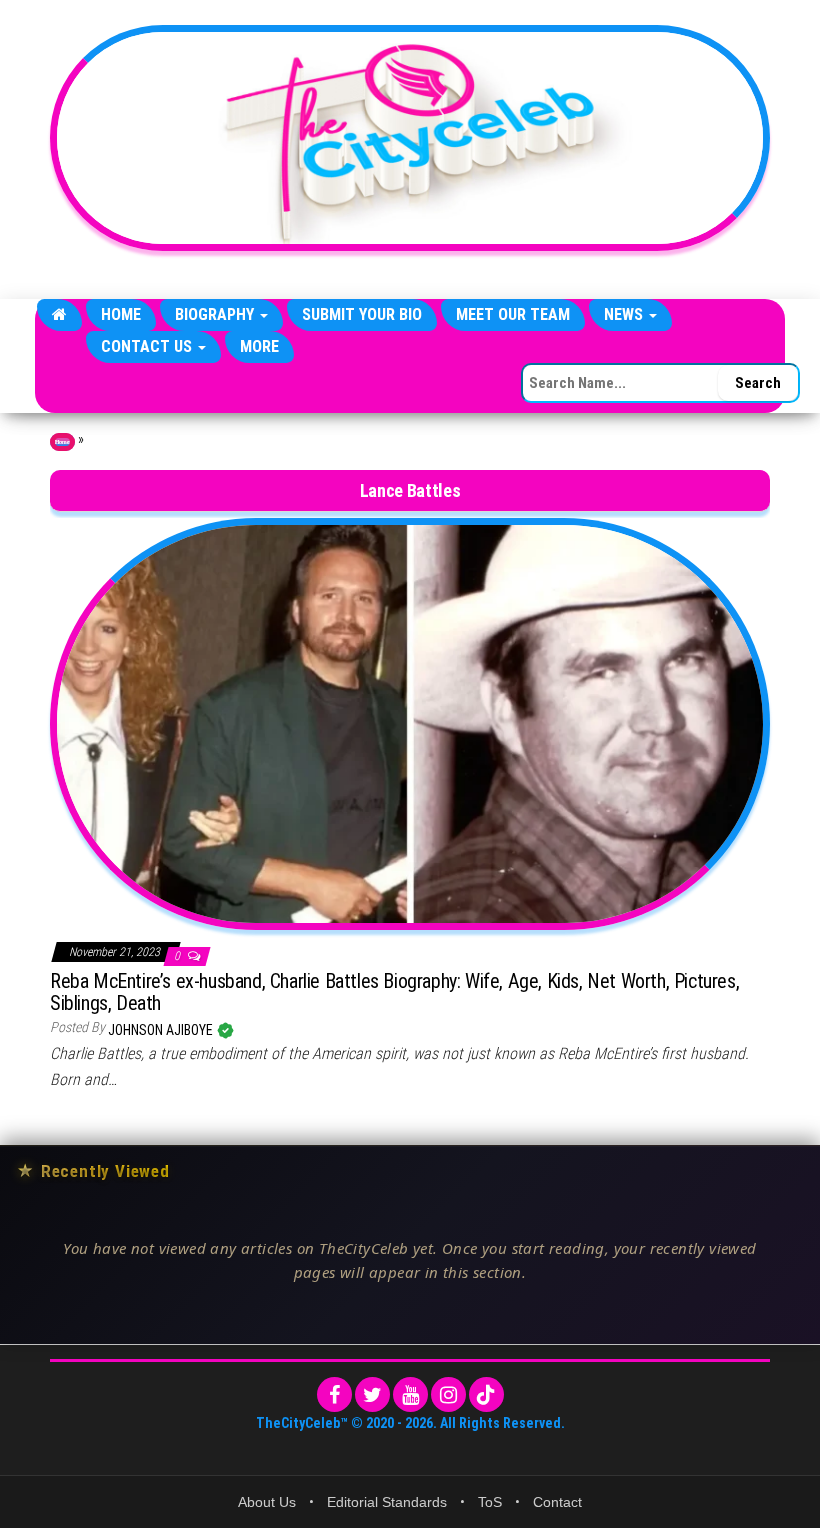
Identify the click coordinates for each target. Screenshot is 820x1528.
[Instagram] (448, 1394)
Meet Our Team (513, 314)
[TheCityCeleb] (59, 315)
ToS (490, 1502)
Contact (557, 1502)
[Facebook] (334, 1394)
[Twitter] (372, 1394)
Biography (216, 314)
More (259, 346)
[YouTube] (410, 1394)
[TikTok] (486, 1394)
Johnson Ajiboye (162, 1030)
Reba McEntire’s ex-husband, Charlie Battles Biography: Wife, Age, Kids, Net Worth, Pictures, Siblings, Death (394, 992)
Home (121, 314)
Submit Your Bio (362, 314)
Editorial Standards (387, 1502)
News (625, 314)
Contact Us (148, 346)
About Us (267, 1502)
